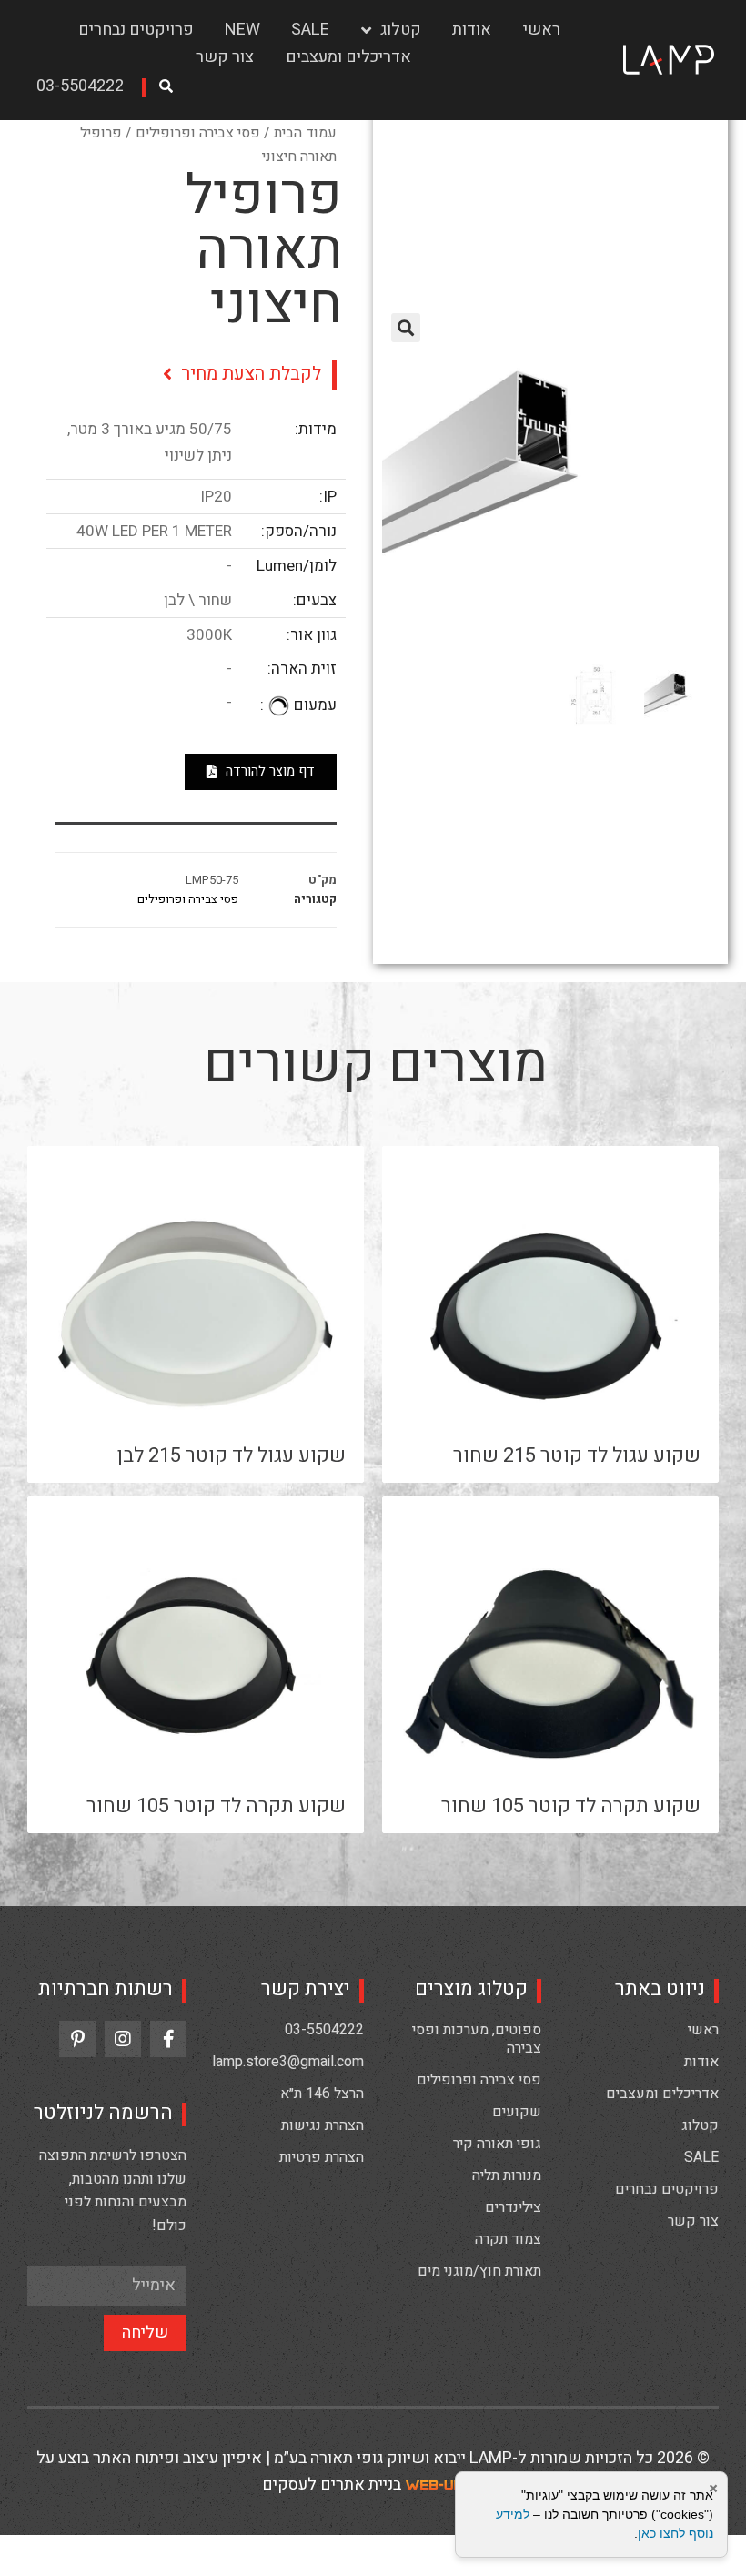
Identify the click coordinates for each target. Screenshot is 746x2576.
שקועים (517, 2112)
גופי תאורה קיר (497, 2144)
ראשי (542, 30)
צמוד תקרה (508, 2239)
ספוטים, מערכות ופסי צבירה (477, 2039)
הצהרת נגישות (323, 2125)
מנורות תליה (507, 2175)
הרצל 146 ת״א (322, 2094)
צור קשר (225, 57)
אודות (472, 30)
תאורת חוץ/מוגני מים (479, 2271)
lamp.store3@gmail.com (288, 2062)
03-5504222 (324, 2030)
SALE (310, 30)
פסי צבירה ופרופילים (198, 133)
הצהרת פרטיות (322, 2157)
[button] (86, 88)
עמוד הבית (305, 133)
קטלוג (401, 30)
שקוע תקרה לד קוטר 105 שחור (571, 1806)
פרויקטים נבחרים (136, 30)
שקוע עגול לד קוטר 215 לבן (232, 1455)
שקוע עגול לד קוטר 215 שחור (577, 1455)
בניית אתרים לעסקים (332, 2485)
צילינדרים (513, 2207)
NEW (242, 30)
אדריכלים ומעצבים (348, 57)
